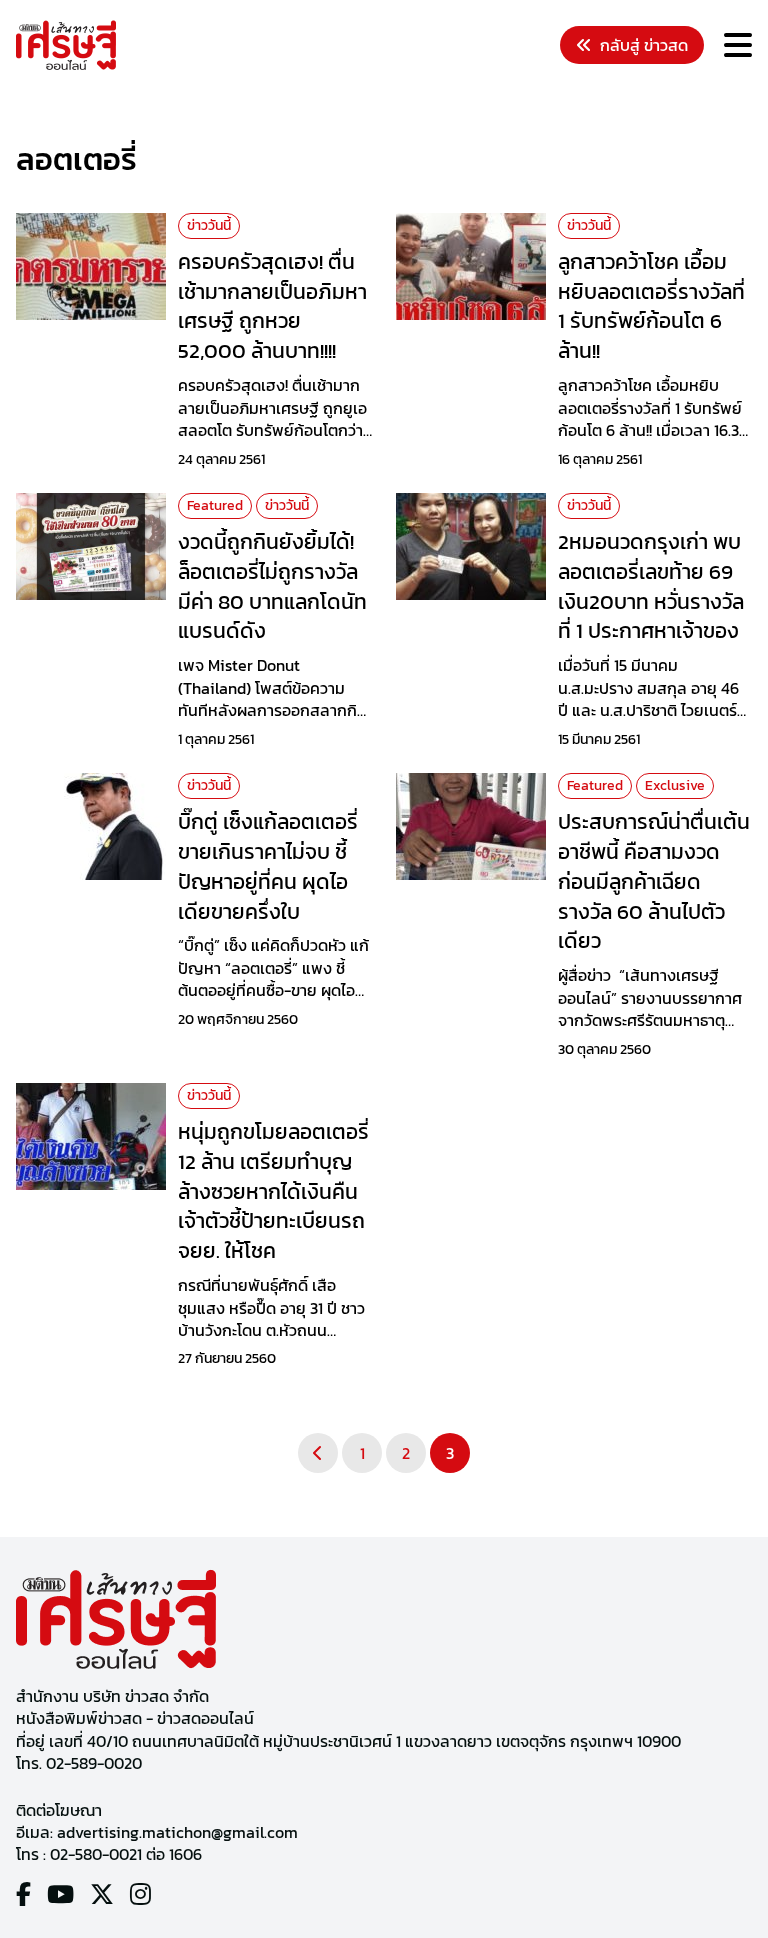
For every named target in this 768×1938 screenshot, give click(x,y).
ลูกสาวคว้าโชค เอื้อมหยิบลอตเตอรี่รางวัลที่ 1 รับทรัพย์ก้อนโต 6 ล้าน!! (651, 306)
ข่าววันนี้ (209, 225)
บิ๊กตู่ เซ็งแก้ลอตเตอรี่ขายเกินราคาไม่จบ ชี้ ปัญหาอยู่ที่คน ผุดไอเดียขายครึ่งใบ (268, 866)
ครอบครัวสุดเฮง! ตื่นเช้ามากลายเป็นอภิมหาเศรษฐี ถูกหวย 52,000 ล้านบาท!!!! (272, 306)
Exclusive (675, 785)
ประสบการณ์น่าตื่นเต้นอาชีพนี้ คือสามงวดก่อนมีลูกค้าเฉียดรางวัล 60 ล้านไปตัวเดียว (654, 881)
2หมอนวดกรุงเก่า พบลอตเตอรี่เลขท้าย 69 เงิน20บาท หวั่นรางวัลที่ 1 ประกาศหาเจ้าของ (651, 586)
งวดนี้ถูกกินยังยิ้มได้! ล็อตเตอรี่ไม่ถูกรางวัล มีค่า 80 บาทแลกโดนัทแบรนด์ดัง (272, 586)
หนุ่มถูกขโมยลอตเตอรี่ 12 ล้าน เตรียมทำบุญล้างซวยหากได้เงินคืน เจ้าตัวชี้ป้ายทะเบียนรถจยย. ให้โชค (273, 1191)
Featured (215, 505)
